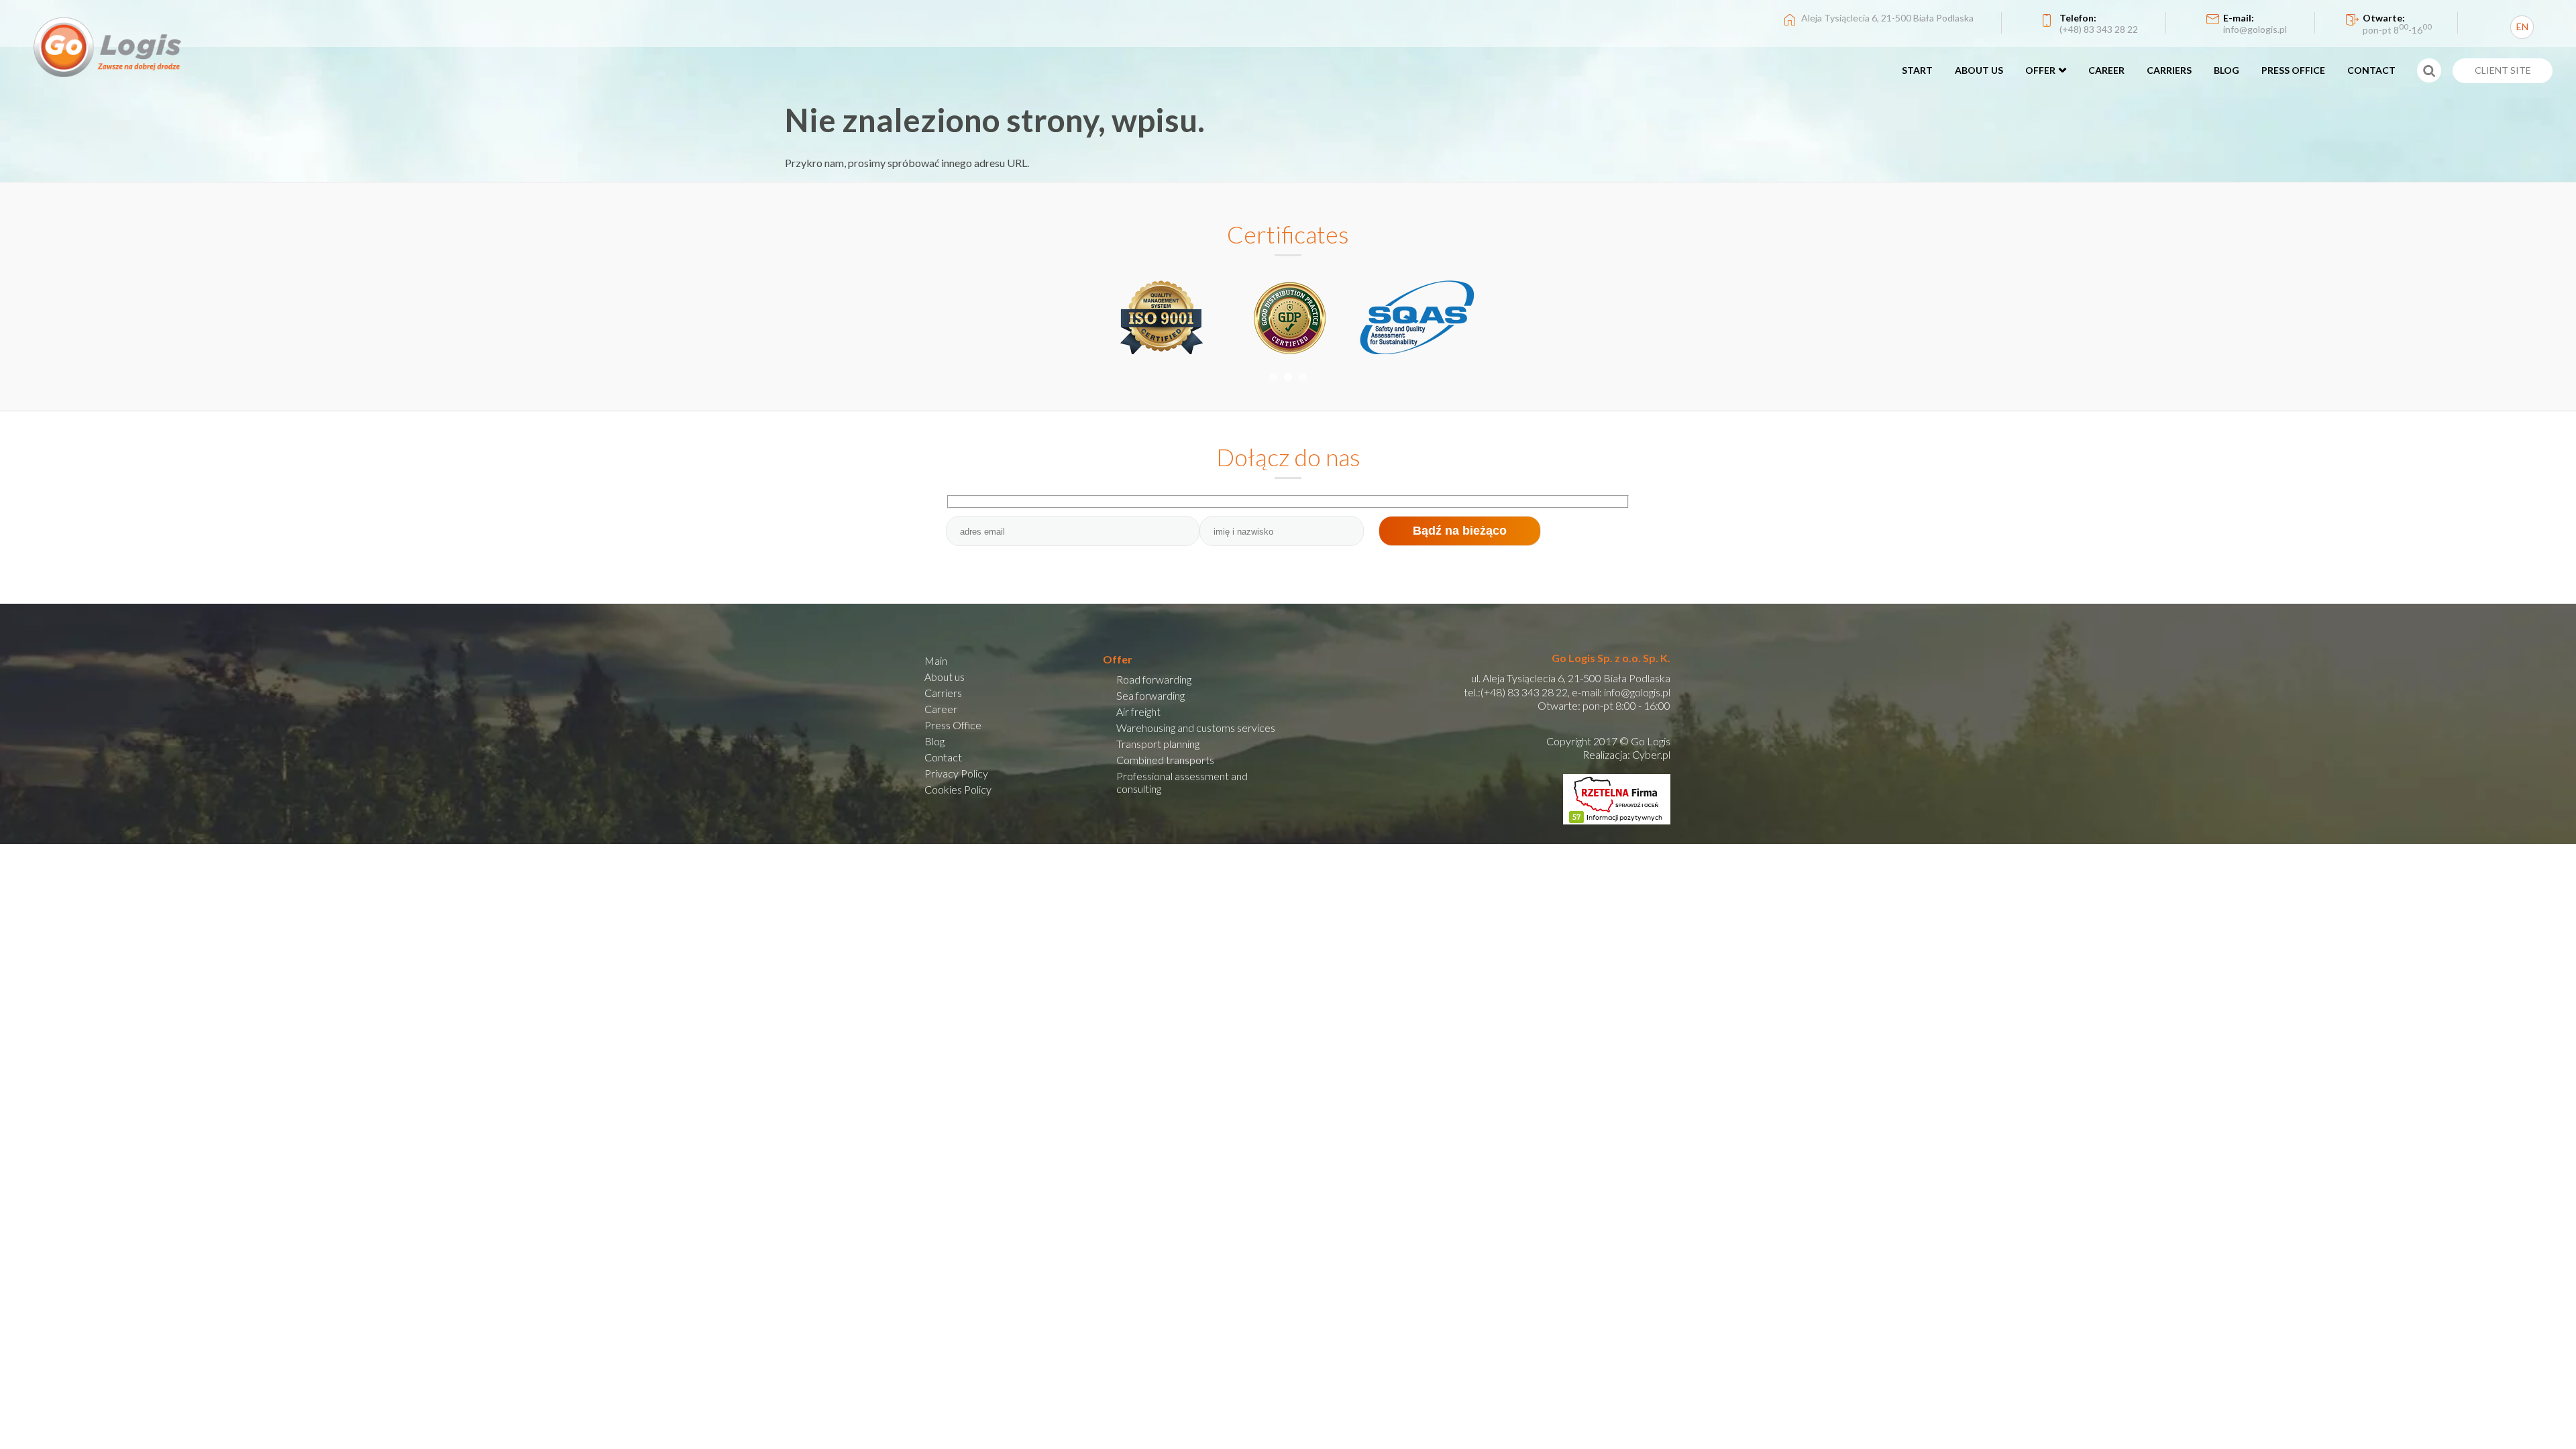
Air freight (1138, 711)
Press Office (953, 725)
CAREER (2106, 70)
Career (941, 709)
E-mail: (2255, 23)
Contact (943, 757)
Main (936, 660)
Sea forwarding (1150, 695)
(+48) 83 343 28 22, (1525, 692)
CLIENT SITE (2503, 70)
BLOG (2226, 70)
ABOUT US (1979, 70)
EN (2522, 26)
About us (945, 677)
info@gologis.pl (1637, 692)
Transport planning (1158, 744)
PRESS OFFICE (2293, 70)
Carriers (943, 693)
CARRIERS (2169, 70)
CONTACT (2371, 70)
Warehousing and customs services (1196, 728)
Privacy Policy (956, 773)
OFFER (2040, 70)
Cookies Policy (958, 789)
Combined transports (1165, 760)
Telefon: (2099, 23)
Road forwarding (1154, 679)
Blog (934, 741)
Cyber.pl (1651, 754)
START (1917, 70)
